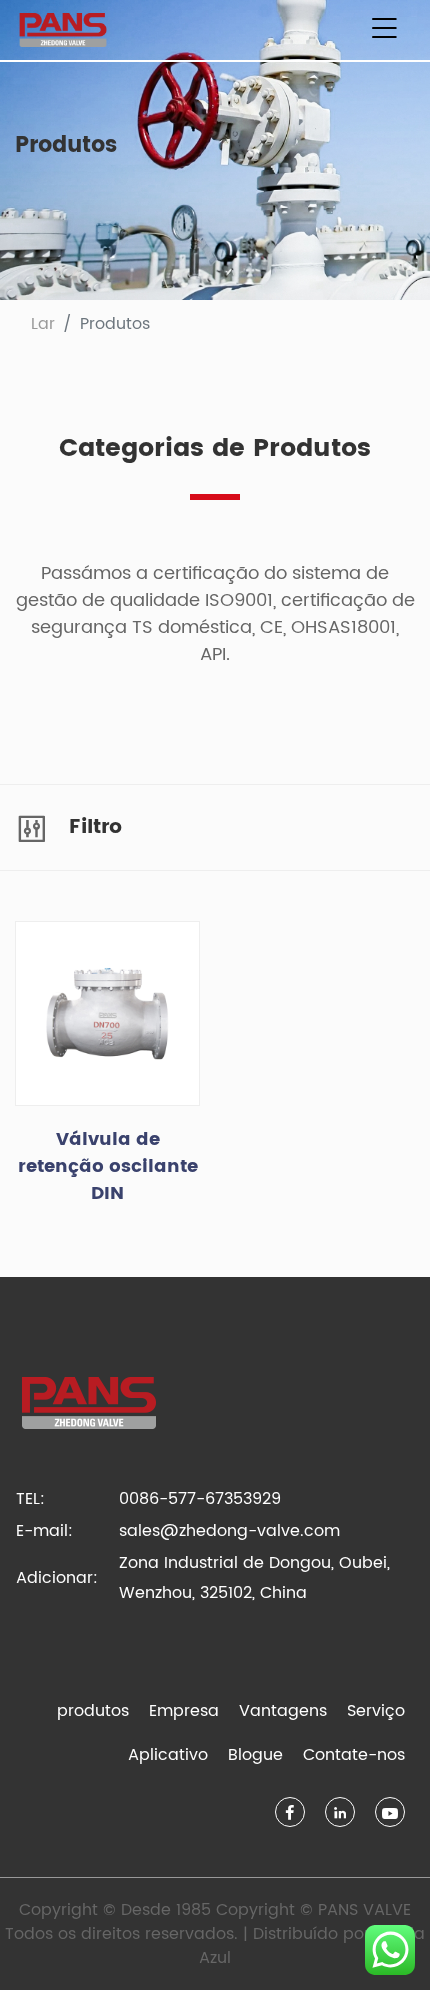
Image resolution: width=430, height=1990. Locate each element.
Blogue (255, 1755)
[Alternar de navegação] (384, 30)
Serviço (376, 1711)
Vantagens (283, 1711)
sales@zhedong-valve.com (229, 1531)
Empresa (184, 1711)
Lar (43, 324)
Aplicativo (168, 1755)
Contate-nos (354, 1755)
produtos (93, 1711)
